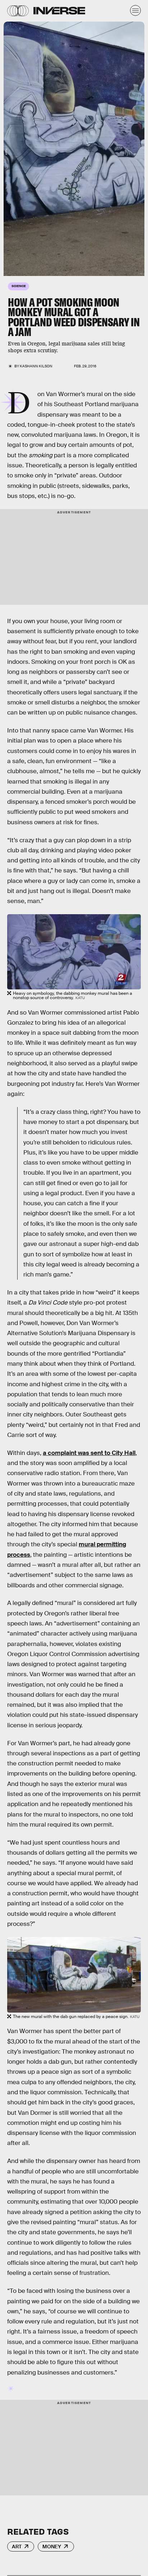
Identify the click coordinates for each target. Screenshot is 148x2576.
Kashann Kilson (36, 366)
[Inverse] (59, 11)
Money (52, 2546)
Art (17, 2546)
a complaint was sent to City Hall (89, 1453)
